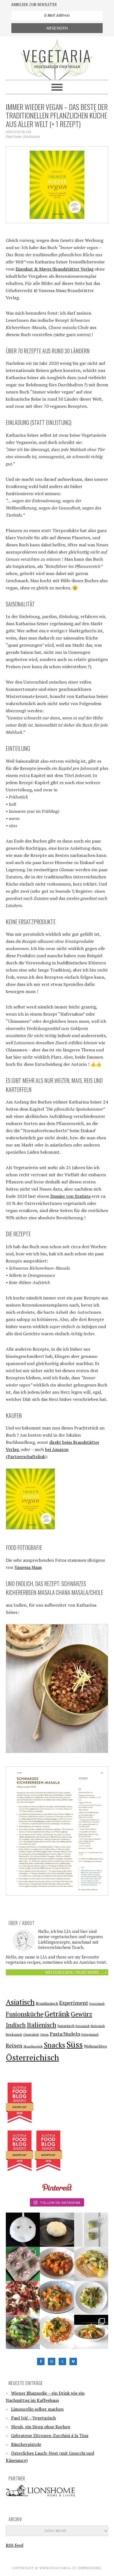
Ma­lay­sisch (98, 2026)
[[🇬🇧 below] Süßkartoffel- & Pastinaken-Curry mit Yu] (57, 2298)
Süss (75, 2044)
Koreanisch (83, 2026)
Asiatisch (20, 2002)
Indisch (16, 2025)
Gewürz (81, 2014)
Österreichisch (32, 2057)
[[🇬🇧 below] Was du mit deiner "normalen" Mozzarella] (23, 2298)
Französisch (97, 2004)
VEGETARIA (57, 55)
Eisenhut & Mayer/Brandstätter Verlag (55, 269)
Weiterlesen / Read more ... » (76, 1972)
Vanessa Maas (28, 1567)
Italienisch (42, 2025)
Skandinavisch (33, 2046)
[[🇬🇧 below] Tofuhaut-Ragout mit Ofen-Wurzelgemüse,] (91, 2332)
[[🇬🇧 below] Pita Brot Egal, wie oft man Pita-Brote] (57, 2230)
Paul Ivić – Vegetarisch (33, 2418)
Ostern (44, 2035)
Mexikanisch (14, 2035)
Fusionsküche (25, 2014)
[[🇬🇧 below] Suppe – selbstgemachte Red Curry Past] (23, 2332)
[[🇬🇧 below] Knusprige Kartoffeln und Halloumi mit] (91, 2298)
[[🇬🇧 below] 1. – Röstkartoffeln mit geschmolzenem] (91, 2264)
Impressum (89, 2568)
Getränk (57, 2014)
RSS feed (15, 2545)
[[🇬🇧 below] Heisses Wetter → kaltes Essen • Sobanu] (23, 2264)
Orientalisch (31, 2035)
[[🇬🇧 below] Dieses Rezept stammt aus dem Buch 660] (57, 2264)
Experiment (74, 2003)
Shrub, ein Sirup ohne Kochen (41, 2427)
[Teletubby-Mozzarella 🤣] (23, 2230)
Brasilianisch (47, 2003)
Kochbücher (32, 137)
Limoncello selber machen (37, 2409)
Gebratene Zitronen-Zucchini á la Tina (50, 2435)
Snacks (55, 2045)
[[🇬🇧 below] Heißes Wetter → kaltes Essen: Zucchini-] (91, 2230)
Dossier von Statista (70, 1196)
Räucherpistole (26, 2444)
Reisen (14, 2046)
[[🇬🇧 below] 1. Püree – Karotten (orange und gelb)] (57, 2332)
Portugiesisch (90, 2035)
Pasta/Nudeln (65, 2034)
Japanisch (66, 2026)
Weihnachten (95, 2046)
